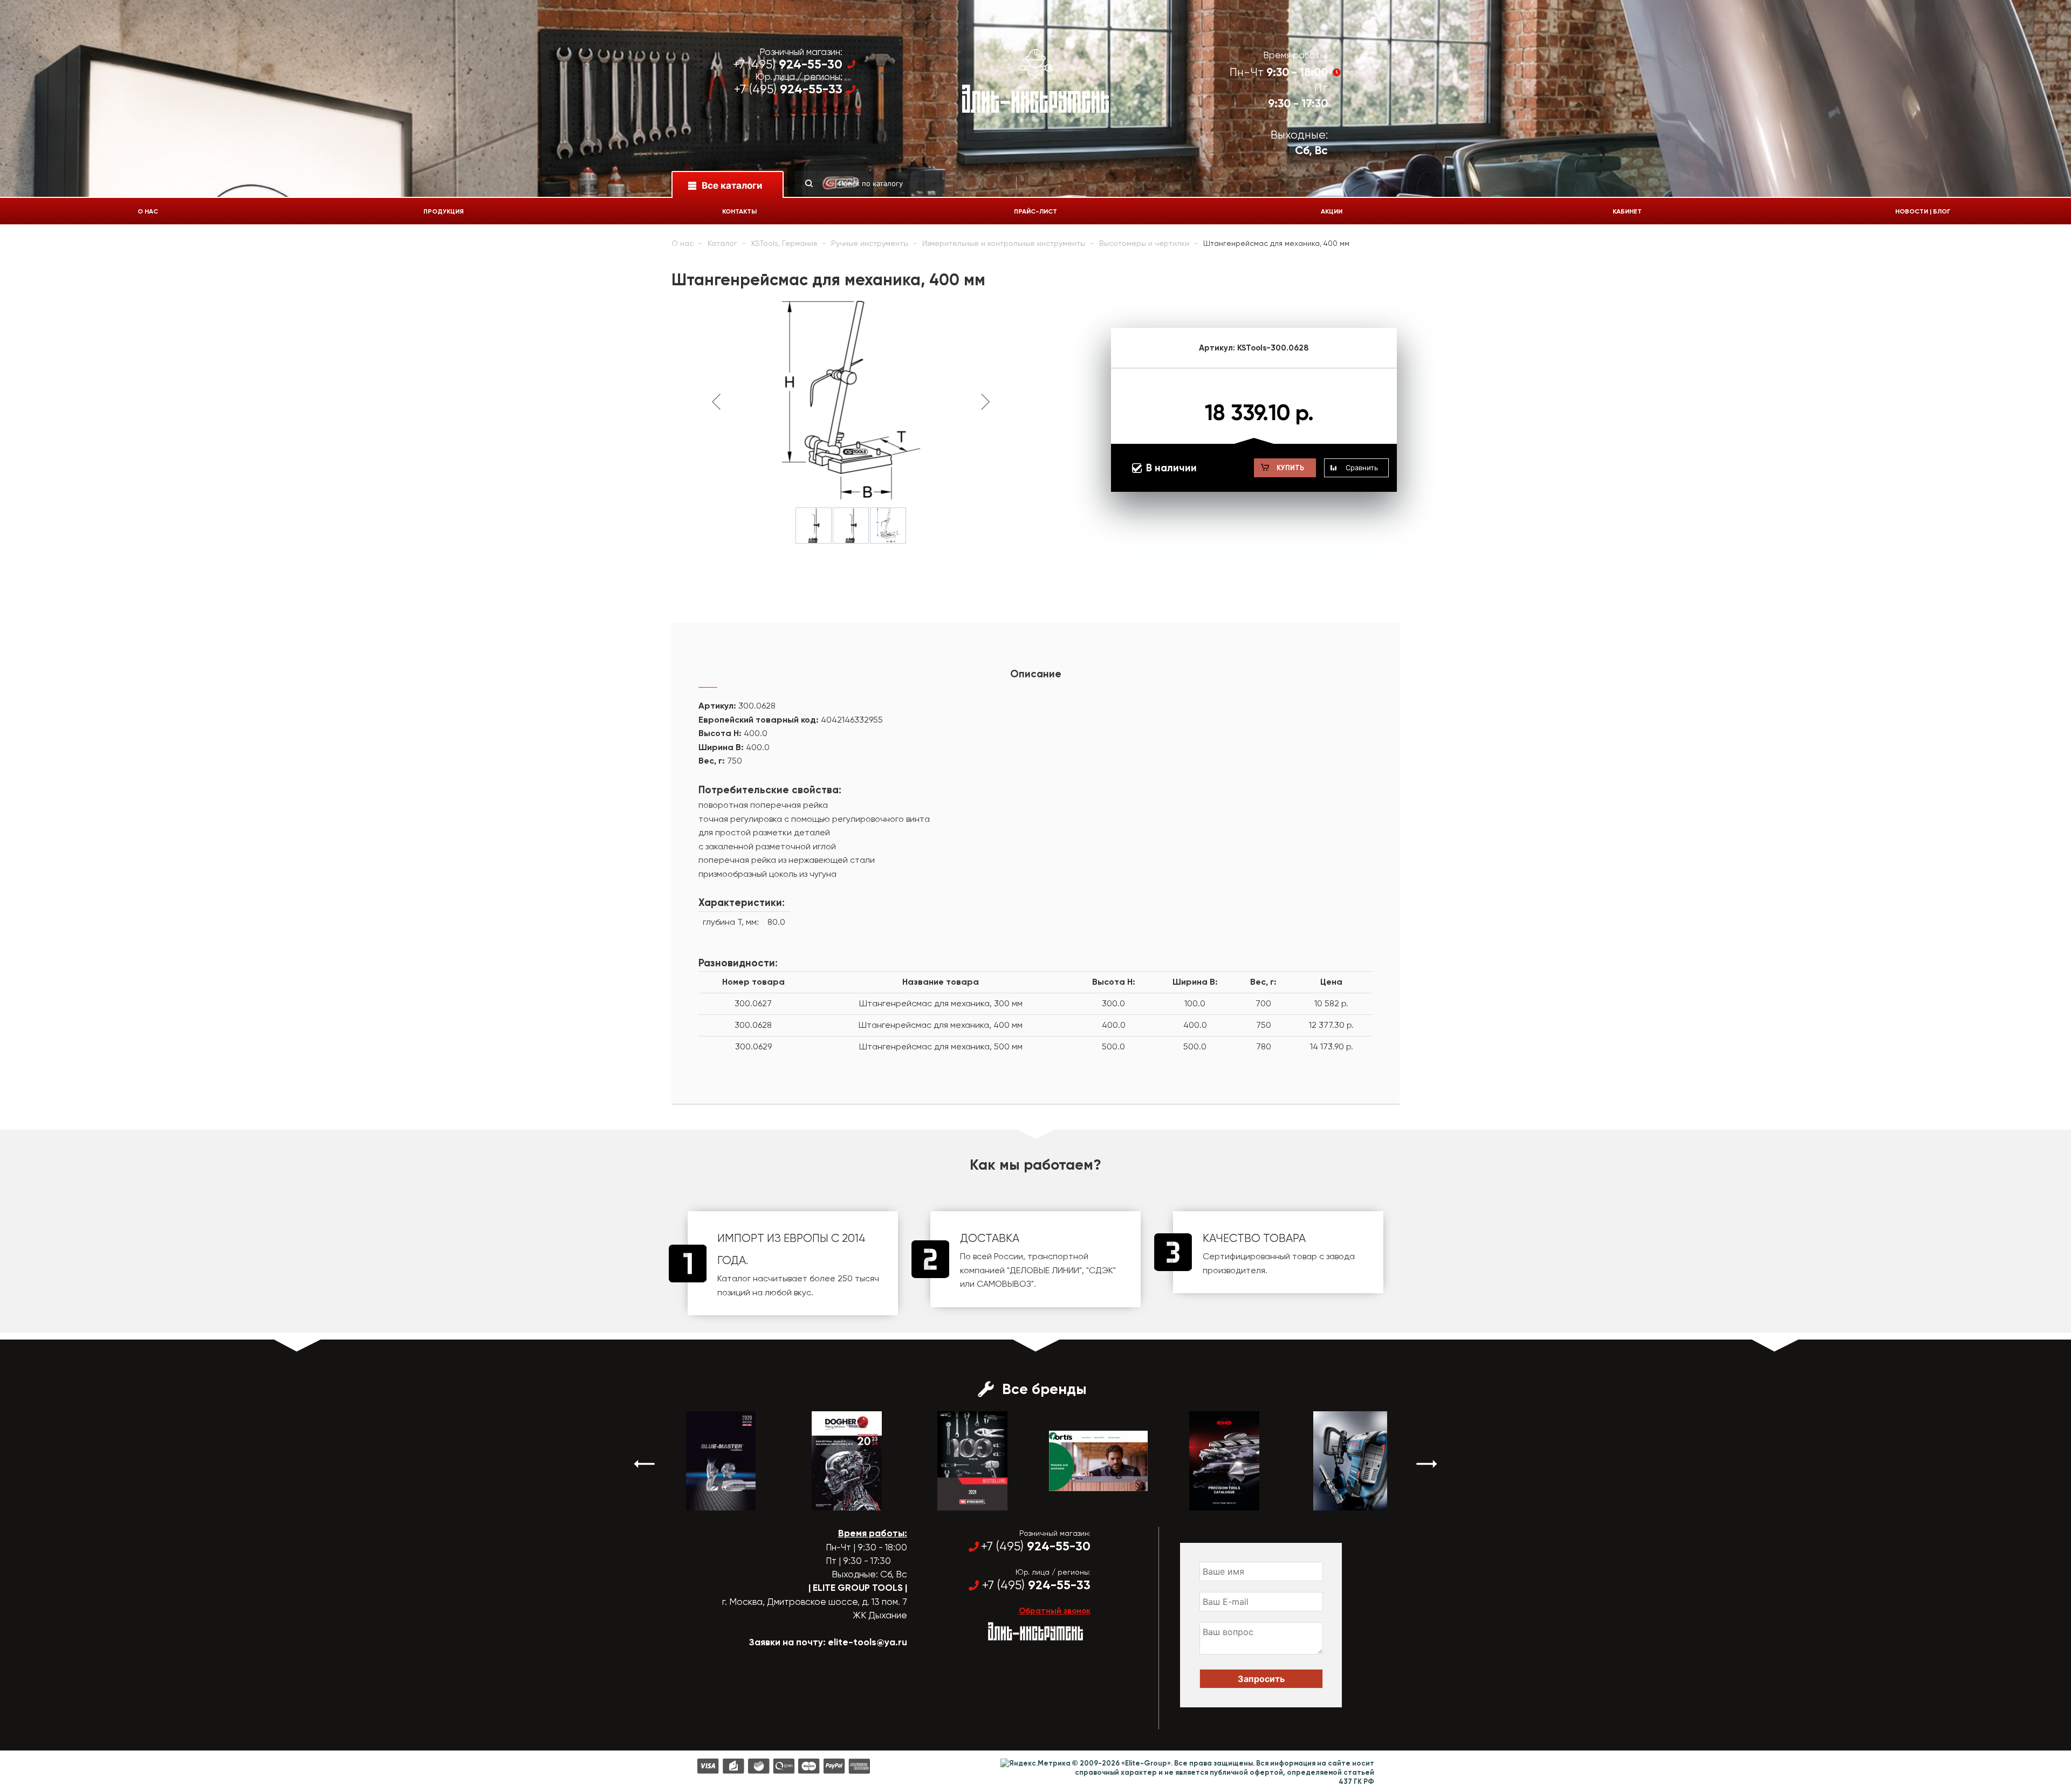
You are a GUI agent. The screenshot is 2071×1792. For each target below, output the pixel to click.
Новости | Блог (1923, 211)
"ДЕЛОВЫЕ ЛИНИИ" (1044, 1270)
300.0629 (753, 1046)
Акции (1332, 211)
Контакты (739, 211)
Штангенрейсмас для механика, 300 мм (941, 1003)
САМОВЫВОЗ (1004, 1284)
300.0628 (753, 1025)
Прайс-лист (1035, 211)
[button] (644, 1464)
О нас (148, 211)
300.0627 (753, 1003)
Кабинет (1627, 211)
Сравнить (1362, 468)
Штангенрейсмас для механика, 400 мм (941, 1025)
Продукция (444, 211)
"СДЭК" (1101, 1270)
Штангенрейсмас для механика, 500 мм (941, 1046)
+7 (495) (788, 64)
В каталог (711, 1501)
